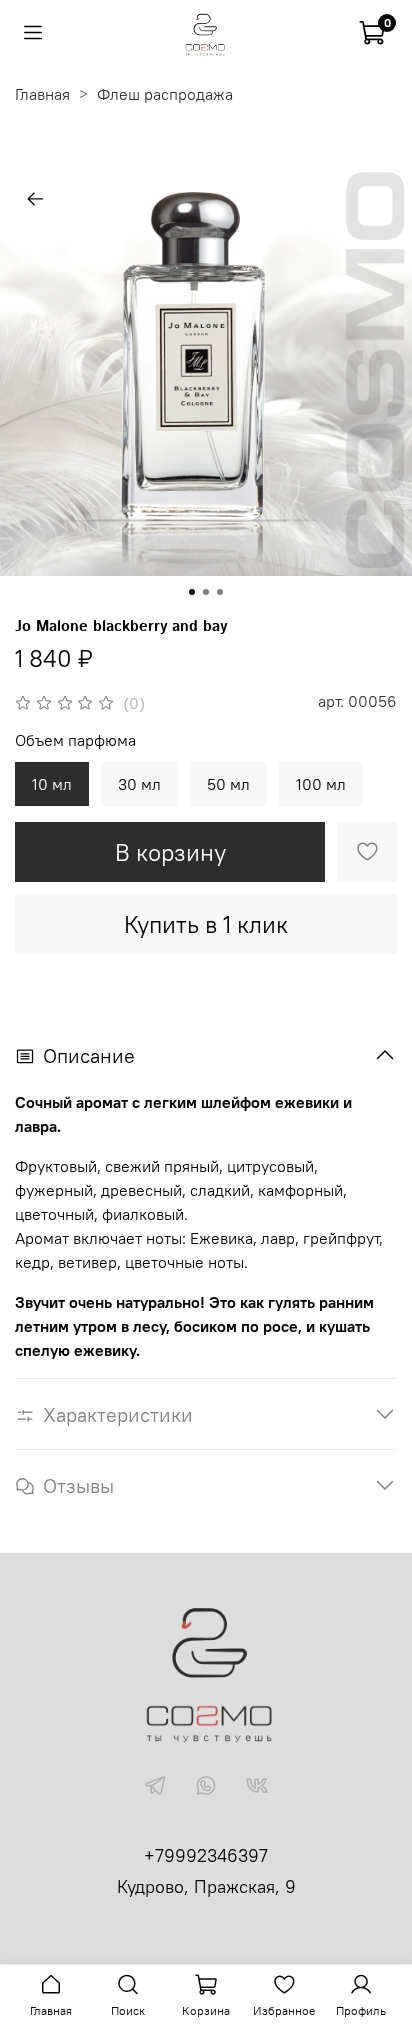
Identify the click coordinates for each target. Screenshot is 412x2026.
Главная (42, 94)
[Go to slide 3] (220, 592)
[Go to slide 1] (192, 592)
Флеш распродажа (165, 94)
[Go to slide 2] (206, 592)
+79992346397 (206, 1855)
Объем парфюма (75, 740)
